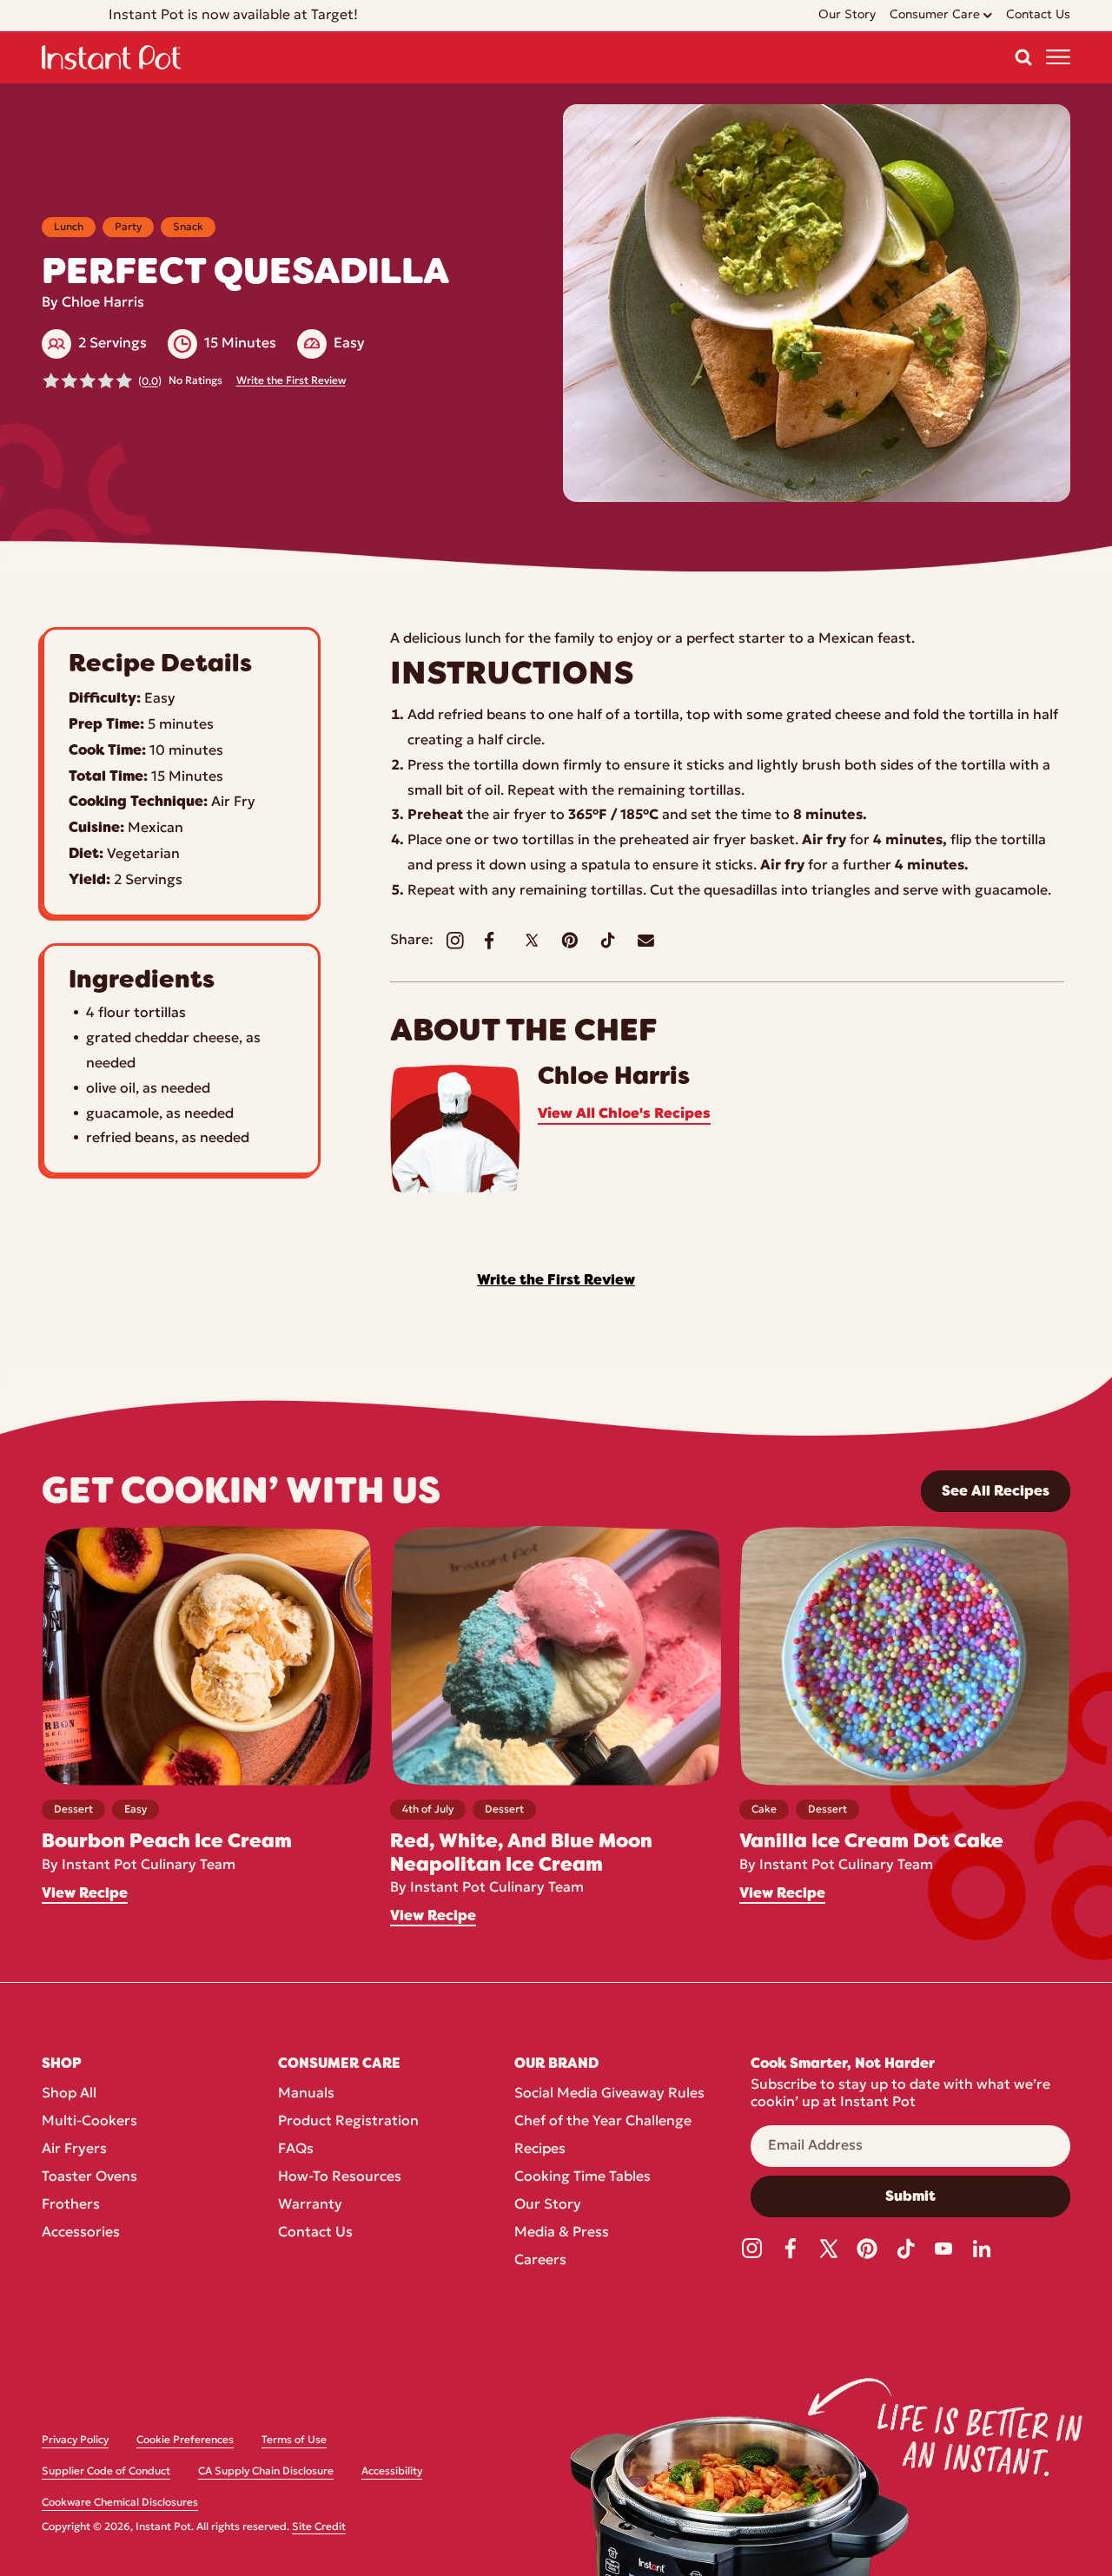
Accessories (81, 2233)
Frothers (71, 2205)
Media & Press (562, 2233)
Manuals (306, 2094)
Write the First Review (291, 381)
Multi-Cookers (89, 2122)
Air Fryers (74, 2150)
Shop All (69, 2094)
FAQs (296, 2150)
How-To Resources (340, 2177)
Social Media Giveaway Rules (609, 2094)
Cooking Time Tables (582, 2177)
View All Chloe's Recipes (624, 1114)
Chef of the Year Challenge (603, 2122)
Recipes (540, 2150)
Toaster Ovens (89, 2177)
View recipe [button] (85, 1893)
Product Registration (348, 2122)
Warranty (310, 2205)
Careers (540, 2261)
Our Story (548, 2205)
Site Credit (319, 2527)
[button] (1023, 57)
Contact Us (315, 2233)
